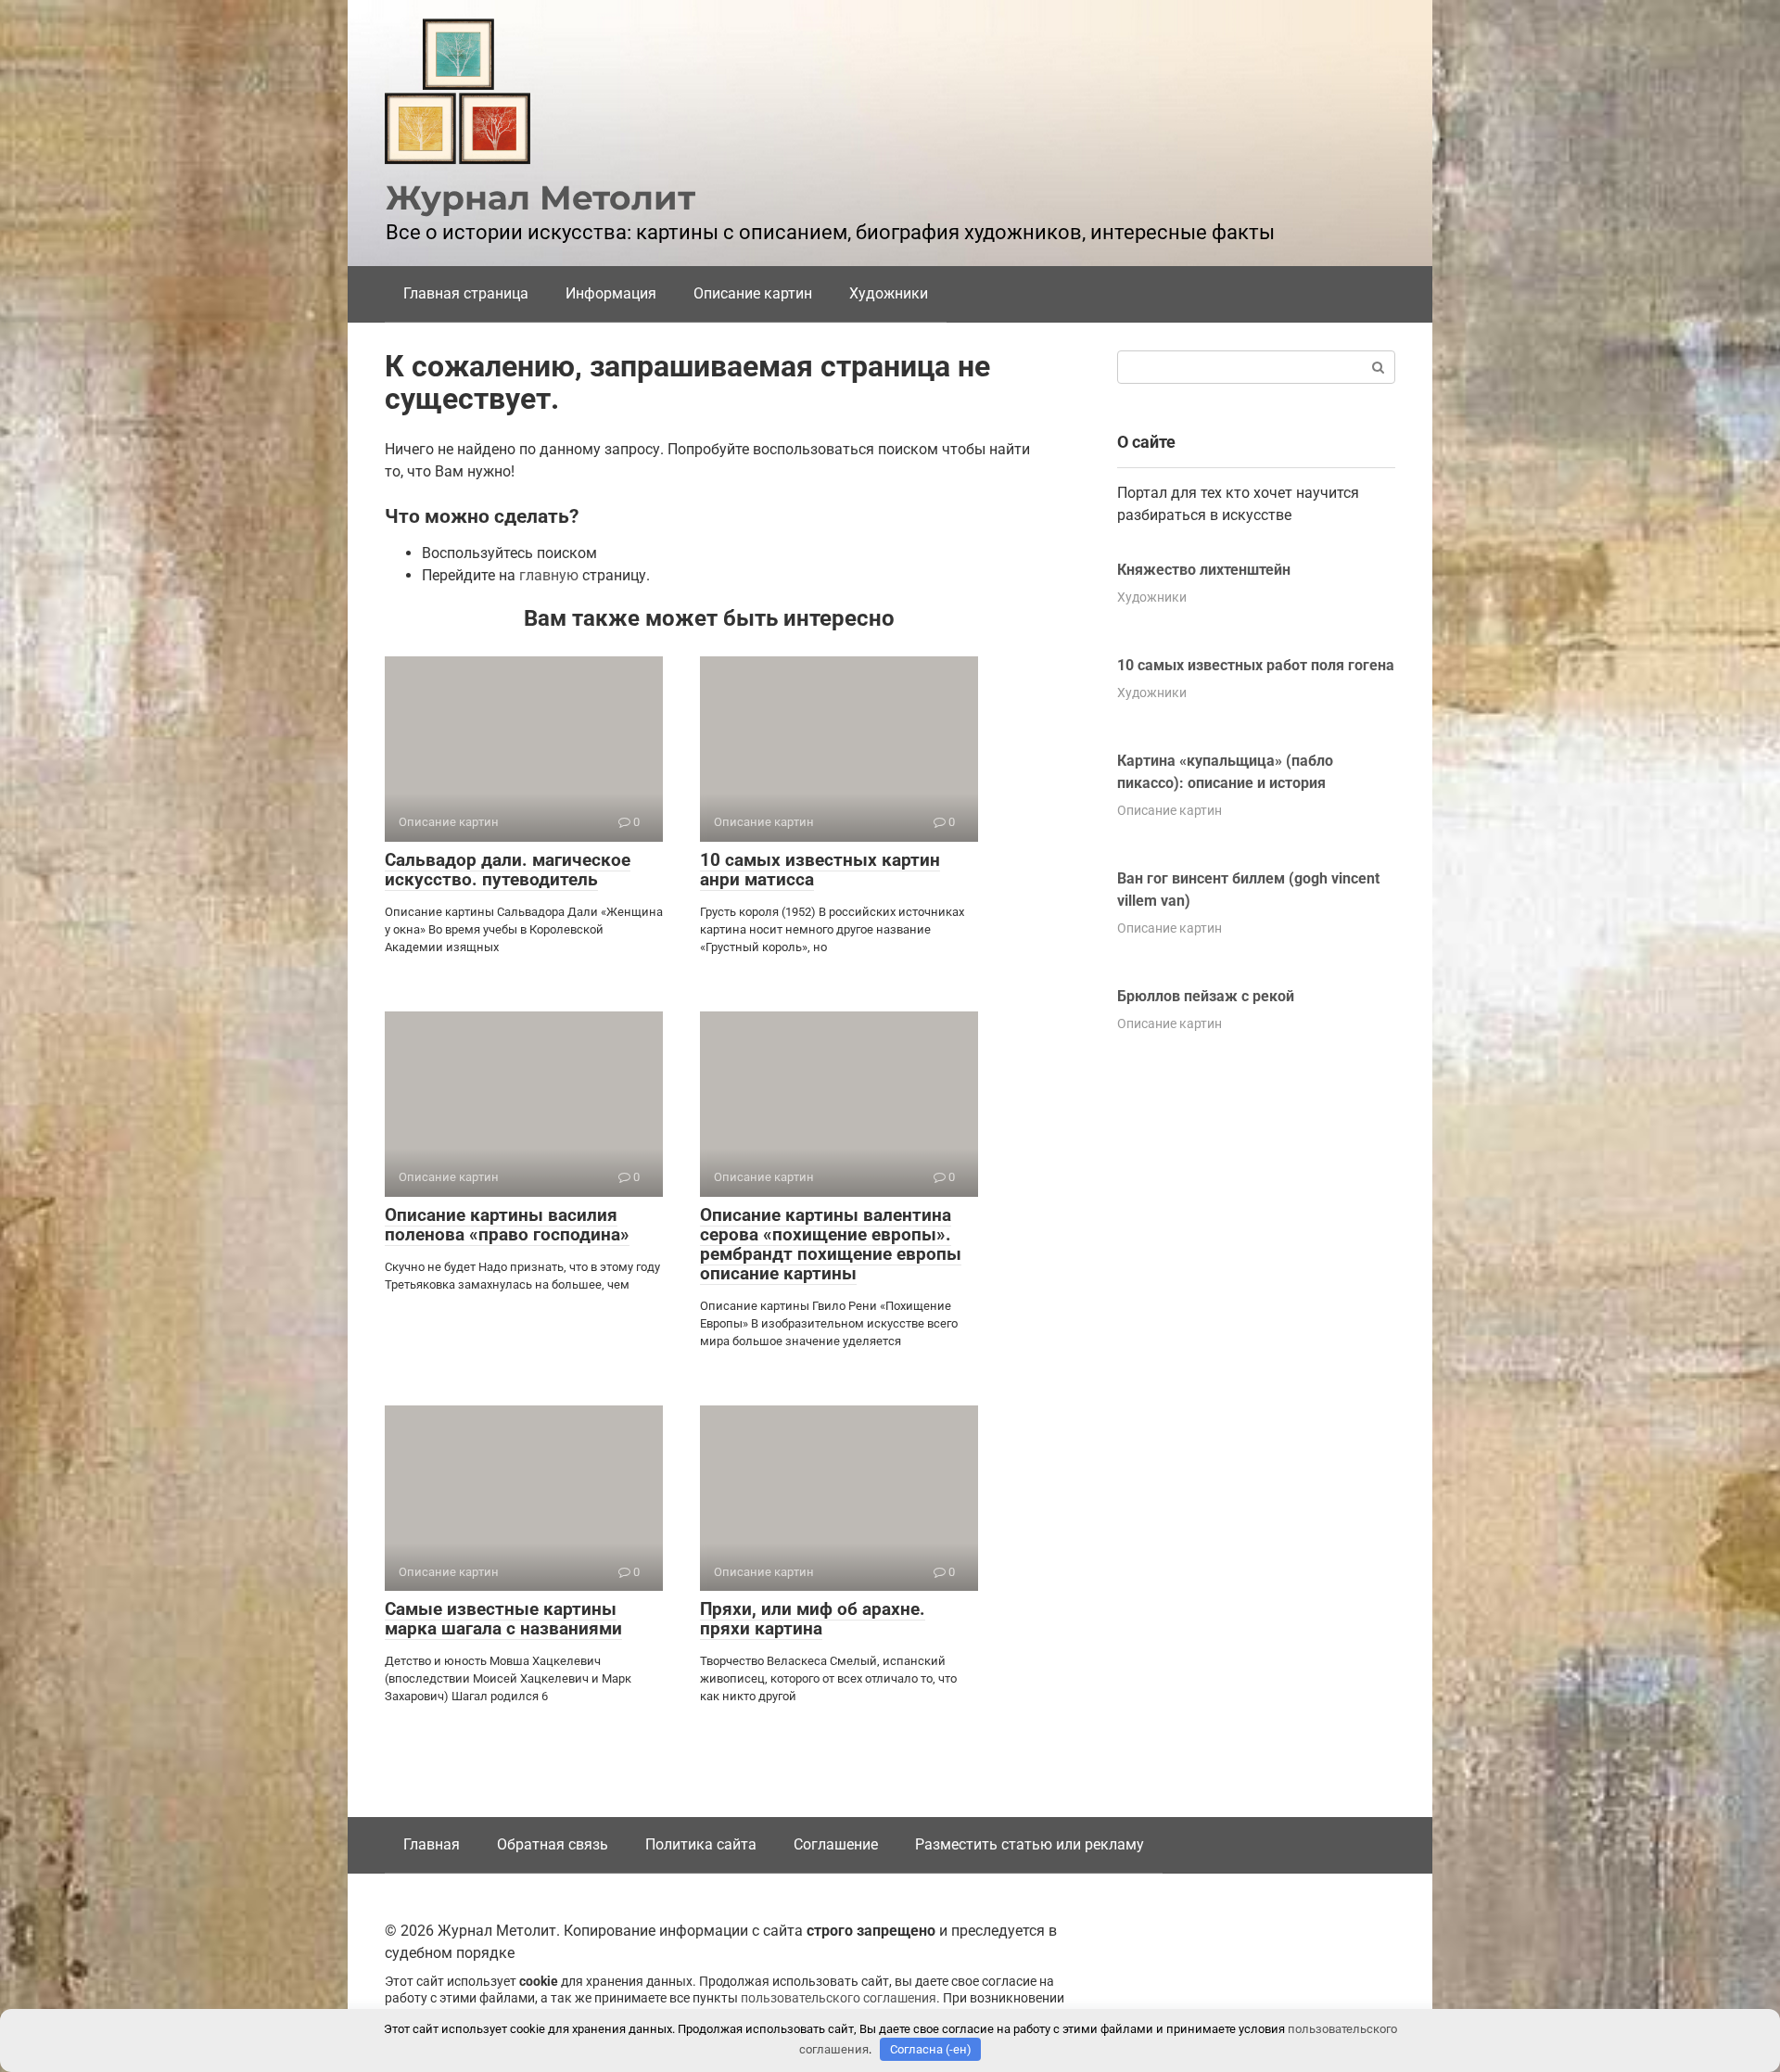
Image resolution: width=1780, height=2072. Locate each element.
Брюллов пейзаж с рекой (1206, 996)
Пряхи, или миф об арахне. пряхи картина (813, 1619)
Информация (611, 293)
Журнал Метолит (540, 197)
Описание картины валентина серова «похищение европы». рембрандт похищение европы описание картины (831, 1244)
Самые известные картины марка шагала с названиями (503, 1619)
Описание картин (753, 293)
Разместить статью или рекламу (1030, 1844)
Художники (889, 293)
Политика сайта (701, 1844)
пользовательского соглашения (839, 1998)
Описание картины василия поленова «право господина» (507, 1225)
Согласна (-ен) (931, 2049)
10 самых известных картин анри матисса (820, 870)
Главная (432, 1844)
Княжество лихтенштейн (1204, 570)
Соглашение (836, 1844)
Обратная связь (553, 1844)
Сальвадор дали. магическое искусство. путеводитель (508, 870)
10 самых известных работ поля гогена (1256, 665)
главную (549, 575)
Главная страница (466, 293)
